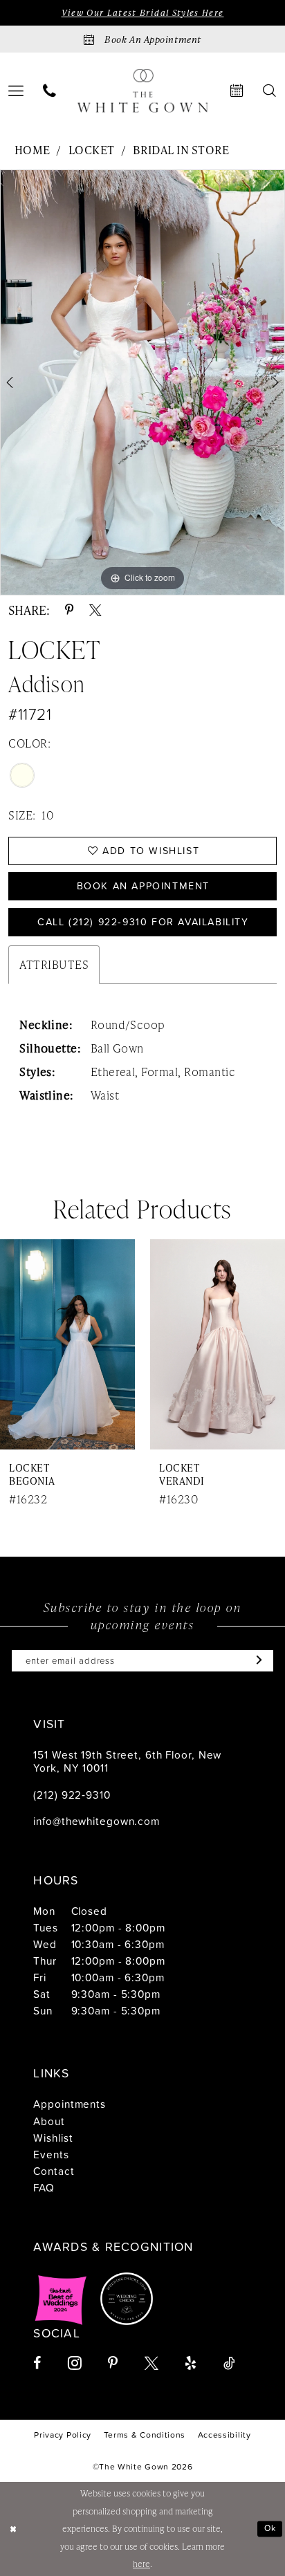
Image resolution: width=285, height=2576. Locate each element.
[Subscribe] (256, 1661)
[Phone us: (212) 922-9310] (49, 91)
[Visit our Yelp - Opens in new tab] (191, 2364)
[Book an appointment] (237, 91)
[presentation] (67, 1345)
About (49, 2121)
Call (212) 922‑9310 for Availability (143, 922)
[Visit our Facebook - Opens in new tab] (37, 2364)
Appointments (70, 2104)
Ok (270, 2528)
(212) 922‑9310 (72, 1795)
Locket (92, 150)
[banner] (143, 91)
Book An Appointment (143, 886)
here (141, 2564)
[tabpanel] (142, 382)
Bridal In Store (181, 150)
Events (51, 2154)
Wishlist (53, 2138)
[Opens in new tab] (61, 2299)
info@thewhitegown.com (96, 1821)
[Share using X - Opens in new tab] (95, 611)
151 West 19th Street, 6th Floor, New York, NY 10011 (127, 1761)
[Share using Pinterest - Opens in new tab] (70, 611)
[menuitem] (49, 91)
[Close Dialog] (13, 2529)
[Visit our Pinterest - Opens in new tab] (113, 2364)
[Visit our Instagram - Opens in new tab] (75, 2363)
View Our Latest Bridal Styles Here (143, 13)
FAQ (44, 2187)
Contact (54, 2171)
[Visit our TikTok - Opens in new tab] (229, 2364)
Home (33, 150)
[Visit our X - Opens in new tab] (151, 2364)
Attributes (54, 964)
